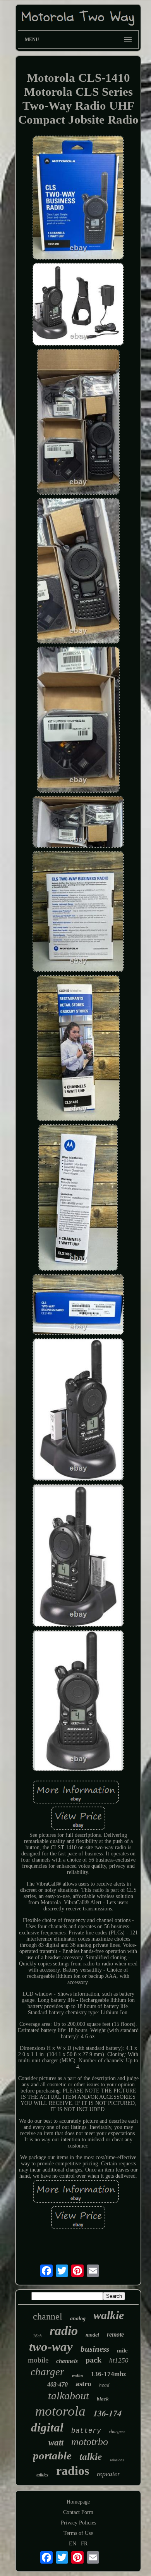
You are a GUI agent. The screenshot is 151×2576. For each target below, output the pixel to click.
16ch (37, 2336)
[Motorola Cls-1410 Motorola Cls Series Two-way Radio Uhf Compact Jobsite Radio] (78, 198)
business (95, 2349)
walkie (109, 2315)
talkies (42, 2475)
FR (84, 2544)
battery (86, 2431)
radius (78, 2376)
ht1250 (119, 2360)
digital (47, 2427)
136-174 (107, 2413)
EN (73, 2544)
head (104, 2385)
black (103, 2399)
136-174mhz (109, 2374)
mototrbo (90, 2442)
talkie (91, 2456)
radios (73, 2471)
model (92, 2335)
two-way (51, 2347)
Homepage (78, 2502)
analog (78, 2319)
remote (115, 2334)
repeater (108, 2474)
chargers (117, 2431)
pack (94, 2360)
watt (56, 2443)
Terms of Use (78, 2533)
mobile (38, 2360)
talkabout (69, 2396)
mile (122, 2351)
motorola (60, 2411)
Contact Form (78, 2512)
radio (64, 2331)
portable (52, 2456)
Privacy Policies (78, 2523)
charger (47, 2372)
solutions (117, 2460)
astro (83, 2384)
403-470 (57, 2384)
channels (67, 2361)
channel (48, 2316)
